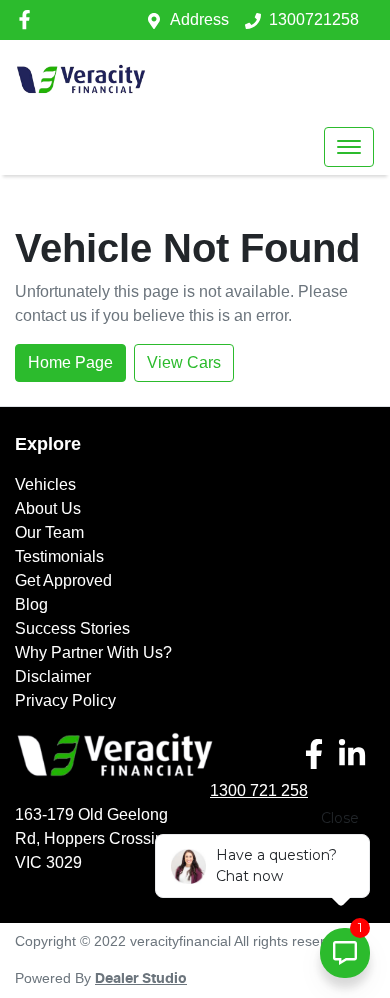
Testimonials (59, 556)
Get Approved (63, 580)
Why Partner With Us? (93, 652)
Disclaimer (53, 676)
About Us (48, 508)
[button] (349, 147)
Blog (31, 604)
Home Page (70, 362)
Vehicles (45, 484)
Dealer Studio (141, 979)
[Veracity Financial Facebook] (28, 19)
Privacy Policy (65, 700)
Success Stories (72, 628)
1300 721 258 (259, 790)
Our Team (49, 532)
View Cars (184, 362)
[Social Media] (318, 754)
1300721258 (314, 19)
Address (199, 19)
